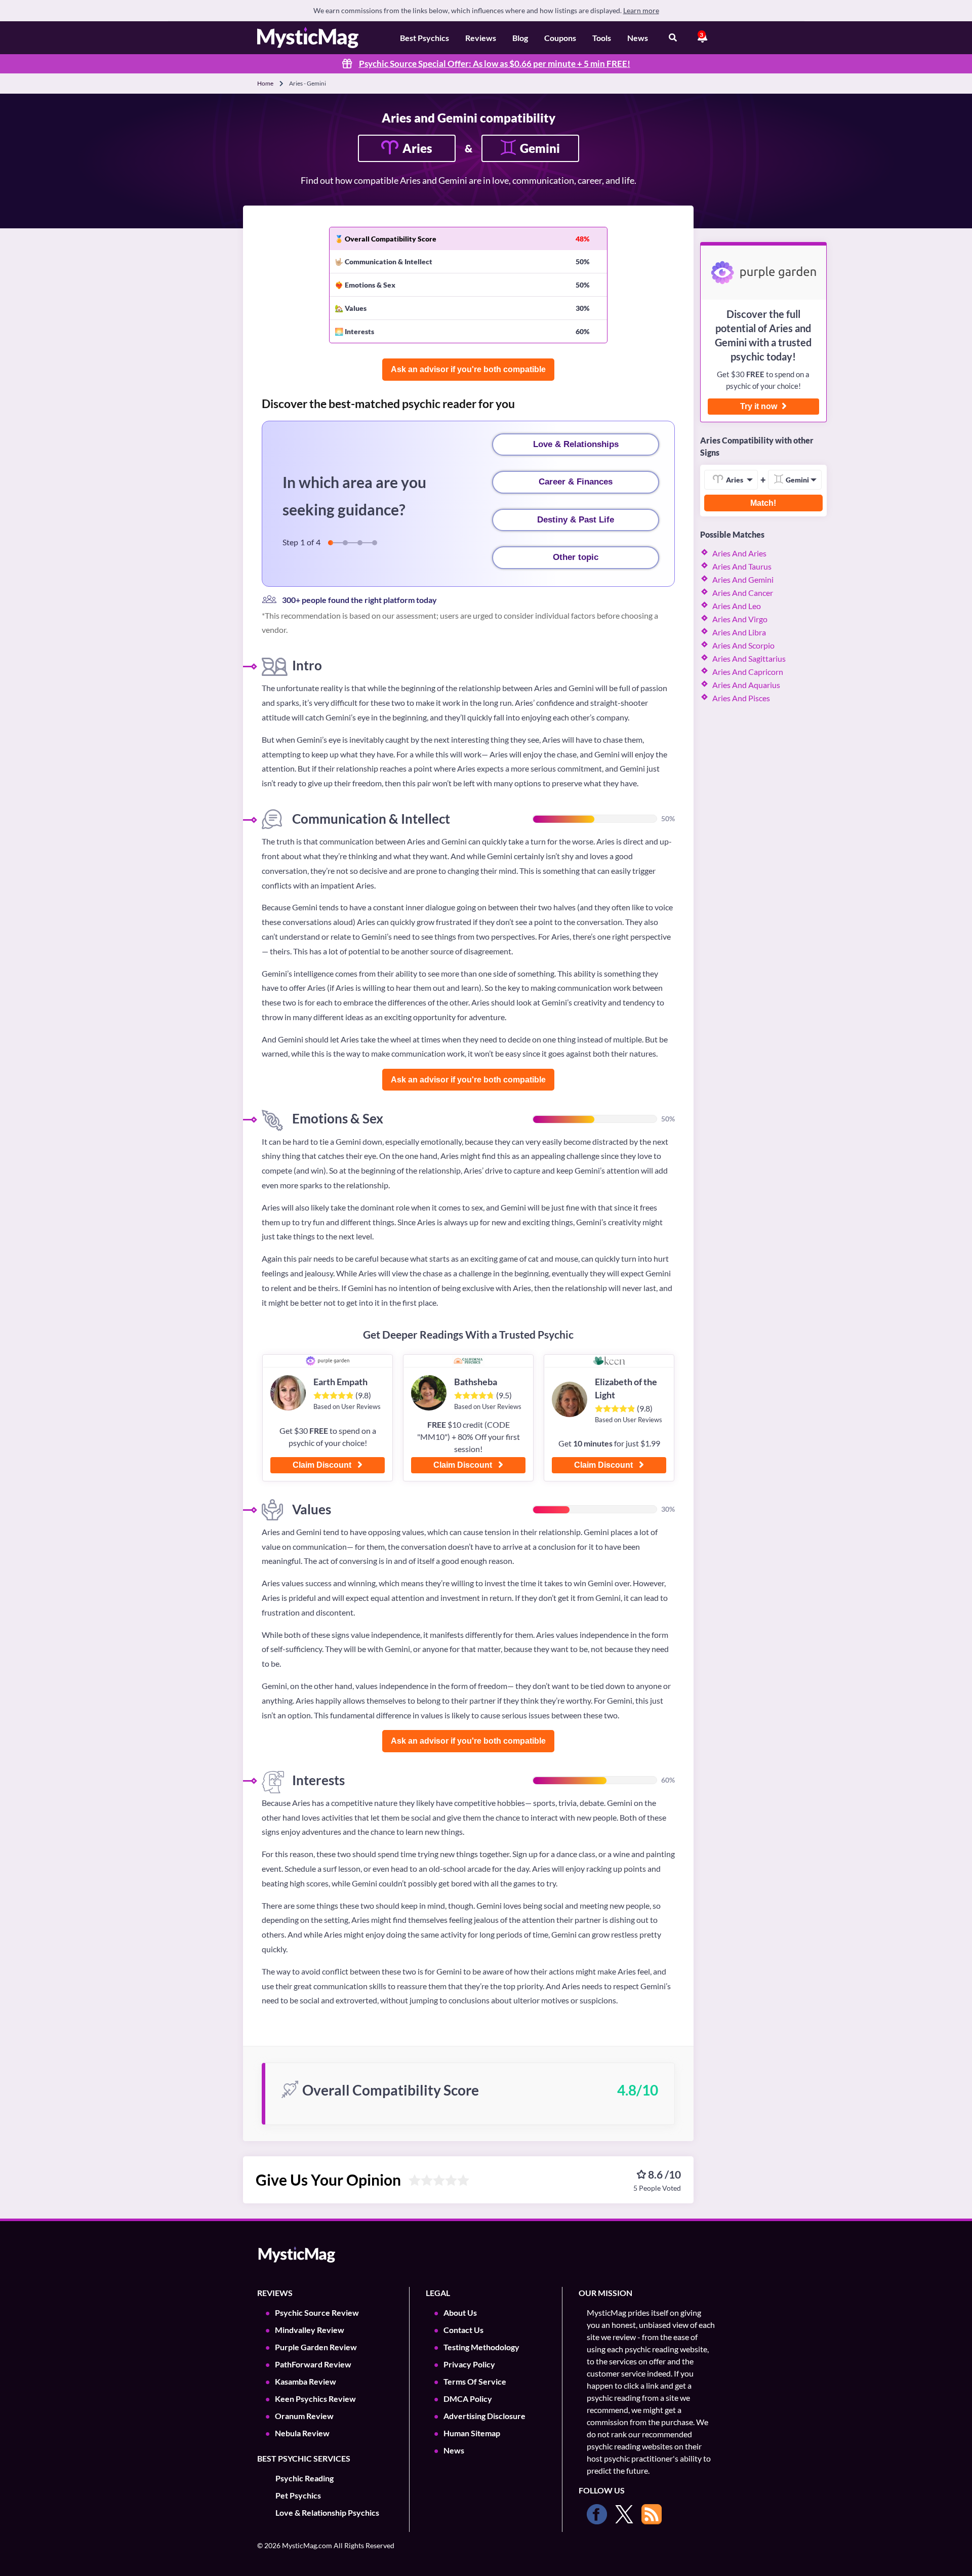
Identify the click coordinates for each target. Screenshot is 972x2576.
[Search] (673, 38)
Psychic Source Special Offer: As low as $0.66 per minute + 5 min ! (495, 64)
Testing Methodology (481, 2347)
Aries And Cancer (743, 593)
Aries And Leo (737, 606)
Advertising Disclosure (484, 2416)
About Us (460, 2312)
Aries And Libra (739, 632)
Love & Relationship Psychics (327, 2512)
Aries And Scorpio (743, 645)
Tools (602, 38)
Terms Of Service (475, 2381)
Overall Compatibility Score (391, 239)
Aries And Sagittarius (749, 658)
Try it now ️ (760, 406)
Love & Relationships (576, 444)
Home (265, 83)
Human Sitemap (472, 2433)
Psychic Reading (305, 2478)
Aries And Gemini (743, 579)
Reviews (481, 38)
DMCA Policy (468, 2399)
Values (356, 308)
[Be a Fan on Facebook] (597, 2514)
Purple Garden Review (316, 2347)
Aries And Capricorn (748, 672)
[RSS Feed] (652, 2514)
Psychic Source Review (317, 2312)
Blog (520, 38)
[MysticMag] (308, 38)
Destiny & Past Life (576, 520)
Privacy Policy (469, 2364)
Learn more (641, 10)
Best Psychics (424, 38)
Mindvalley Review (310, 2330)
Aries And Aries (739, 553)
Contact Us (463, 2330)
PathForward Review (313, 2364)
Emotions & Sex (370, 285)
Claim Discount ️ (323, 1465)
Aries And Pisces (741, 698)
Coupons (560, 38)
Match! (763, 503)
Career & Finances (576, 482)
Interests (359, 331)
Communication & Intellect (389, 261)
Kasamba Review (306, 2381)
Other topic (576, 557)
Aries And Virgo (740, 619)
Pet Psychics (298, 2495)
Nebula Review (302, 2433)
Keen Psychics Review (315, 2399)
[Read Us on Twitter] (624, 2514)
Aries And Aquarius (746, 685)
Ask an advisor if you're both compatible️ (468, 369)
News (638, 38)
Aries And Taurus (742, 566)
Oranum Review (304, 2416)
